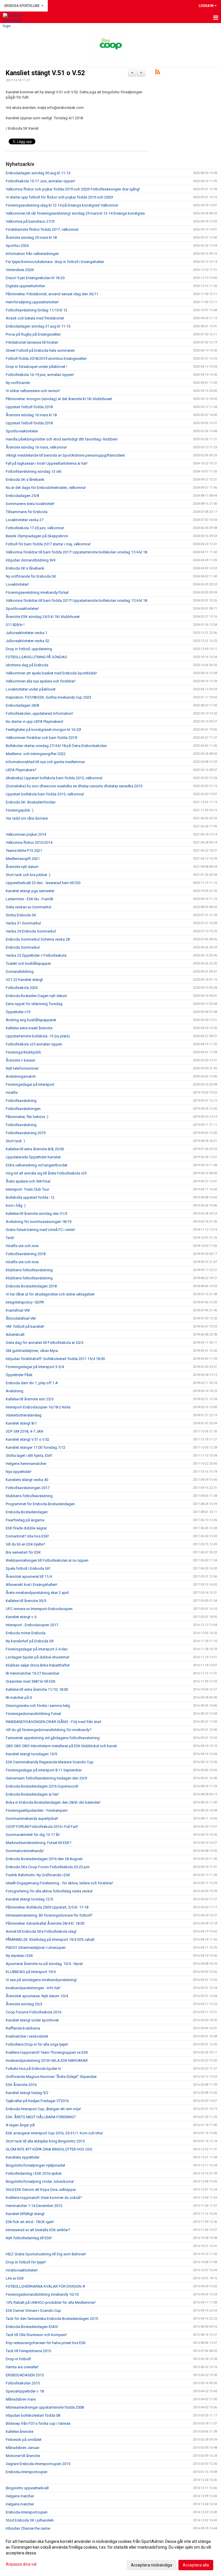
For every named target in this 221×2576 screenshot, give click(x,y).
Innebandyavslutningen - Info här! (33, 1988)
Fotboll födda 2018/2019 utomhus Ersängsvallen (46, 359)
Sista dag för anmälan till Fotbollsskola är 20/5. (45, 1343)
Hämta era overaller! (22, 2367)
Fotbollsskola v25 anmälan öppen (34, 1044)
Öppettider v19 (18, 1012)
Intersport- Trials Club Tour (27, 1189)
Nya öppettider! (19, 1472)
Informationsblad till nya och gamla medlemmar (45, 762)
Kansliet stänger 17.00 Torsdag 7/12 (36, 1447)
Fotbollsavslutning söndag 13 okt (34, 471)
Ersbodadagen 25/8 (22, 496)
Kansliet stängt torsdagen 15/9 (31, 1754)
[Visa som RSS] (158, 73)
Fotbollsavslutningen (23, 1109)
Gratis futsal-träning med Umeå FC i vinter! (40, 1230)
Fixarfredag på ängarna (25, 1520)
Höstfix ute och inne (22, 1246)
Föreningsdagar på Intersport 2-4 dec (37, 1649)
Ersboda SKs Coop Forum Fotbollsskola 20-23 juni (48, 1867)
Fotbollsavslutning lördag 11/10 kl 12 (37, 310)
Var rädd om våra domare (27, 818)
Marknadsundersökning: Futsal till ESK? (39, 1843)
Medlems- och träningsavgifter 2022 (36, 754)
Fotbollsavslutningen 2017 (28, 1488)
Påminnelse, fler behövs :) (27, 1117)
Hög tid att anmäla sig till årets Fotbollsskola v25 (46, 1173)
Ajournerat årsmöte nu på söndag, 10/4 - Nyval (44, 1964)
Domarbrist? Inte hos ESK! (27, 1536)
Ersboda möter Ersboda (26, 1633)
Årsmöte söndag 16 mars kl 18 (31, 415)
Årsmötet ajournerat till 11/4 (29, 1577)
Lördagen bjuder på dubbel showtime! (38, 1657)
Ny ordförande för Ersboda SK (31, 576)
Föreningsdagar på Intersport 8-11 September (44, 1770)
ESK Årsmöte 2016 (21, 2085)
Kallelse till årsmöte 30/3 (26, 1601)
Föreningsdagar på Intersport (30, 1084)
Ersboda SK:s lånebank (25, 480)
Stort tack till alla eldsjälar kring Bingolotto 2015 (45, 2141)
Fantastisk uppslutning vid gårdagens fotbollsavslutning (53, 1738)
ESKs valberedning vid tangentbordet (37, 1165)
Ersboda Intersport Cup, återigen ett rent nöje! (43, 2109)
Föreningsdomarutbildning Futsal (33, 1714)
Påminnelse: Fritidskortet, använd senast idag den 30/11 (52, 294)
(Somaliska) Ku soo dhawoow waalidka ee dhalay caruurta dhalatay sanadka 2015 (74, 786)
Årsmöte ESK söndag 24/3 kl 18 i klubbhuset (43, 617)
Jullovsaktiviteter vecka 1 (26, 633)
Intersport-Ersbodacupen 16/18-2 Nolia (38, 1407)
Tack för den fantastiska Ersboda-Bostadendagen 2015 (52, 2319)
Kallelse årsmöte (20, 2432)
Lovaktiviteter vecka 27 (25, 520)
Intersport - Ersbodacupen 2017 (32, 1625)
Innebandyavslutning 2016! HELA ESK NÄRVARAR (47, 2060)
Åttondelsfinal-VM (21, 1318)
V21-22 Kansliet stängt (24, 980)
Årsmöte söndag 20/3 (24, 2004)
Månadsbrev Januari (23, 2448)
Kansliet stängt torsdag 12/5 (29, 1899)
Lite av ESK (15, 2278)
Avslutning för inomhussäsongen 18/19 (39, 1222)
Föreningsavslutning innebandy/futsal (37, 592)
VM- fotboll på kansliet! (25, 1326)
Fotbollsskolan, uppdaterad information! (39, 713)
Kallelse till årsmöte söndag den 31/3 (37, 1214)
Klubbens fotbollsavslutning (29, 1270)
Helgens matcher (20, 2496)
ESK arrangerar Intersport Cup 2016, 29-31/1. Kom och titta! (54, 2133)
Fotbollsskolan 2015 (23, 2383)
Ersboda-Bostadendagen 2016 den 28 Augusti (44, 1859)
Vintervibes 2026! (20, 270)
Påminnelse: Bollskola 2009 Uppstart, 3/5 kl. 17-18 (47, 1907)
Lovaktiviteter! (17, 584)
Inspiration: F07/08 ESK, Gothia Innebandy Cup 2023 (48, 697)
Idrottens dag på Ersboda (27, 665)
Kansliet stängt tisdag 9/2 (27, 2093)
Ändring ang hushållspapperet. (31, 1020)
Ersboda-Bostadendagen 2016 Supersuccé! (42, 1786)
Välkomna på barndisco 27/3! (30, 221)
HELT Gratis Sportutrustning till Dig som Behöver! (46, 2254)
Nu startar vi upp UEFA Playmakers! (35, 721)
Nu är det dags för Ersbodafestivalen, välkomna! (46, 488)
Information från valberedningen (32, 254)
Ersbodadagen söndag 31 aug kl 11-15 (38, 326)
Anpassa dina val (21, 2564)
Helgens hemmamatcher (26, 1464)
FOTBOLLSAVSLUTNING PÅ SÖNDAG (36, 657)
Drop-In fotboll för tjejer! (26, 2262)
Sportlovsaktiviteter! (22, 609)
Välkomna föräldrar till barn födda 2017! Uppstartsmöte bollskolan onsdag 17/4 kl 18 (76, 552)
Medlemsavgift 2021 (23, 859)
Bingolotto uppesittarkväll (27, 2488)
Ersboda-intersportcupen (27, 2472)
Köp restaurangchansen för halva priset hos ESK (46, 2343)
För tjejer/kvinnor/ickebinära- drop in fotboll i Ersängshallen (55, 262)
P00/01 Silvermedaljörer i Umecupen (36, 1948)
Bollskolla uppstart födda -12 (30, 1197)
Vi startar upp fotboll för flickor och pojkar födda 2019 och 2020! (59, 197)
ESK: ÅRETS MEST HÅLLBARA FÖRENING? (41, 2117)
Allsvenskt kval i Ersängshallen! (32, 1585)
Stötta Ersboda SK (21, 915)
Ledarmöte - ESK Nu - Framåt (29, 899)
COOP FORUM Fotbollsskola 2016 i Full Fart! (42, 1827)
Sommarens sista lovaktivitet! (30, 504)
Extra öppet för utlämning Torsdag (34, 1004)
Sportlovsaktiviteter (22, 431)
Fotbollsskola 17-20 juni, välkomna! (35, 528)
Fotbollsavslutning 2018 (26, 1254)
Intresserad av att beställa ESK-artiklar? (38, 2230)
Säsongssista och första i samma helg (38, 1706)
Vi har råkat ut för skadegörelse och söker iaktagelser (50, 1294)
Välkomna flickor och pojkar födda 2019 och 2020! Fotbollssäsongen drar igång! (73, 189)
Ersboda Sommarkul (23, 947)
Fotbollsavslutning (21, 1101)
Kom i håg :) (16, 1205)
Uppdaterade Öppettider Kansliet (33, 1157)
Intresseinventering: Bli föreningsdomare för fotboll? (49, 1915)
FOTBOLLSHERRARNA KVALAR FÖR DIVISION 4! (45, 2286)
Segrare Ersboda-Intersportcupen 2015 (38, 2464)
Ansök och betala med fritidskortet (35, 318)
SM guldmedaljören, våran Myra (32, 1351)
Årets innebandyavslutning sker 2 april (37, 1593)
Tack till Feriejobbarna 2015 (28, 2351)
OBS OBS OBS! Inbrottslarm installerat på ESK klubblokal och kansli (61, 1746)
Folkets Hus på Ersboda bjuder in (33, 2069)
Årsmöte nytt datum (22, 867)
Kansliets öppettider (23, 2157)
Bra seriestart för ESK (23, 1552)
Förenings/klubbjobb (23, 1052)
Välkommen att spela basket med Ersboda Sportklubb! (51, 673)
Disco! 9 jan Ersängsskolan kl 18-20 (35, 278)
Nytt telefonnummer (22, 1068)
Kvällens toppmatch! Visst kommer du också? (44, 2198)
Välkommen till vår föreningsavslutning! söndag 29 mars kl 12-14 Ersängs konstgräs (75, 213)
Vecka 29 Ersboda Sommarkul (31, 931)
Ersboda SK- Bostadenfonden (31, 802)
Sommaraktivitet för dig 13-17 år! (33, 1835)
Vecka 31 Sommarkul (23, 923)
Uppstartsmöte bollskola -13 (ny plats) (38, 1036)
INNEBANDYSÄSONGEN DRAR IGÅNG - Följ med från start (54, 1722)
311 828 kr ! (15, 625)
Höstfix (12, 1093)
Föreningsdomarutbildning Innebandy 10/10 (42, 2294)
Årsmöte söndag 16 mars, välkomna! (36, 447)
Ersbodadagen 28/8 (22, 705)
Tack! (10, 1238)
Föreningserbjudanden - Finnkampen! (37, 1810)
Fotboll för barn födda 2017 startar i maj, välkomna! (48, 544)
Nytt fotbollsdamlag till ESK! (29, 2238)
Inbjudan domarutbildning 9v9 (31, 560)
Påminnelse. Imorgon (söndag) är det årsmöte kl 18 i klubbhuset (59, 399)
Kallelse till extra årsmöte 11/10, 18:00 (37, 1689)
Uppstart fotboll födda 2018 (29, 407)
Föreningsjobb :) (20, 810)
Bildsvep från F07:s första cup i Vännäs (38, 2423)
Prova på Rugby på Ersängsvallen (33, 334)
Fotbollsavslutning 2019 (26, 1133)
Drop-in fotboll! (18, 2359)
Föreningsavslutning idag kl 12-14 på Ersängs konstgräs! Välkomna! (62, 205)
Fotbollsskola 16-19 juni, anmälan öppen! (40, 375)
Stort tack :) (15, 1141)
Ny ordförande (18, 383)
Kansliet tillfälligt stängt (25, 2214)
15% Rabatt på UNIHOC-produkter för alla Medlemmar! (51, 2302)
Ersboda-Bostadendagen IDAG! (32, 2327)
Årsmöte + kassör (21, 1060)
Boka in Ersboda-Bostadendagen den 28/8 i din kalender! (53, 1802)
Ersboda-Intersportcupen (27, 2512)
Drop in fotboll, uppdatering (29, 649)
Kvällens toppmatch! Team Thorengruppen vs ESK (47, 2052)
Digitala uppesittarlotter (25, 286)
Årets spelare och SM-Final (28, 1181)
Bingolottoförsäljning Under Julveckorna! (40, 2181)
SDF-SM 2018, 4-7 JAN (24, 1431)
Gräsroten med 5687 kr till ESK (31, 1681)
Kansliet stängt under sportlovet (32, 2020)
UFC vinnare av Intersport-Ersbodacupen (39, 1609)
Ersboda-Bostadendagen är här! (32, 1794)
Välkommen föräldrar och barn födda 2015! (42, 738)
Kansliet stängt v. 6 (21, 1617)
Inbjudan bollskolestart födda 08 (33, 2415)
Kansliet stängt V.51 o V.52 (45, 73)
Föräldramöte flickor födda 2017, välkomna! (42, 229)
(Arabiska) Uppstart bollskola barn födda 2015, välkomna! (54, 778)
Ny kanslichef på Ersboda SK (30, 1641)
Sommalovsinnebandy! (25, 1851)
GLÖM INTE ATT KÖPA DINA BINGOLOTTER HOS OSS (49, 2149)
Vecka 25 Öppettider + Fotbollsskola (36, 955)
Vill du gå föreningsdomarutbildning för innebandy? (49, 1730)
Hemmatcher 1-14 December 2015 (34, 2206)
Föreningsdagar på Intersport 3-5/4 (35, 1367)
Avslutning (15, 1391)
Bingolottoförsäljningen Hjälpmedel (35, 2165)
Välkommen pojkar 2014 (26, 834)
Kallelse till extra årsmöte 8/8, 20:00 (35, 1149)
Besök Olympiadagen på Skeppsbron (37, 536)
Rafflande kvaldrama (23, 2028)
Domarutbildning (20, 972)
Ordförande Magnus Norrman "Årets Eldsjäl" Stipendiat (51, 2077)
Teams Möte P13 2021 (24, 851)
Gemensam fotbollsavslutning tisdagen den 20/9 (46, 1778)
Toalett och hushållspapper (28, 963)
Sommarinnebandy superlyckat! (32, 1818)
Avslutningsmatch (21, 1076)
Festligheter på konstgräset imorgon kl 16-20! (43, 730)
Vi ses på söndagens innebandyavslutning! (41, 1980)
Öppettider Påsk (19, 1375)
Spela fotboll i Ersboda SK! (28, 1568)
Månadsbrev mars (21, 2399)
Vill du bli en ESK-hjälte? (25, 1544)
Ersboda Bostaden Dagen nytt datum (36, 996)
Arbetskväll (15, 1335)
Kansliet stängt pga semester (30, 891)
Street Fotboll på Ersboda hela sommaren (40, 350)
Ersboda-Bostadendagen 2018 (31, 1286)
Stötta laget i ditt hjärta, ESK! (29, 1456)
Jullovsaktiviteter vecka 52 (27, 641)
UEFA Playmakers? (21, 770)
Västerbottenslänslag (24, 1415)
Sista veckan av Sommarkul (28, 907)
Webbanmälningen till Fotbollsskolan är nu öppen (47, 1560)
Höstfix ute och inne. (23, 1262)
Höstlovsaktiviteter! (22, 2270)
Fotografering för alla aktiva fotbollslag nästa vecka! (49, 1891)
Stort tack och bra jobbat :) (28, 875)
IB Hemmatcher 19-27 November (33, 1673)
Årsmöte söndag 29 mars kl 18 (31, 238)
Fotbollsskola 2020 (22, 988)
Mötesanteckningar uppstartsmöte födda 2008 (45, 2407)
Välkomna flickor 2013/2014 (29, 842)
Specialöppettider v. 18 (25, 2391)
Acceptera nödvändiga (152, 2565)
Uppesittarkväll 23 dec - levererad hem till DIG (43, 883)
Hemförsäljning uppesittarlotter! (32, 302)
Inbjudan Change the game (28, 2528)
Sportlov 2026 (17, 246)
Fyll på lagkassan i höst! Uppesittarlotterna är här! (47, 463)
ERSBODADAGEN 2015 (25, 2375)
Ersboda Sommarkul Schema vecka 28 (38, 939)
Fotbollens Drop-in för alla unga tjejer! (37, 2044)
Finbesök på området (24, 2440)
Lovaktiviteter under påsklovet (31, 689)
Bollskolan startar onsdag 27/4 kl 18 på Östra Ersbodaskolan (56, 746)
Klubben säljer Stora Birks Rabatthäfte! (38, 1665)
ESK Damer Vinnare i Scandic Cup (33, 2311)
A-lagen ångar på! (20, 2125)
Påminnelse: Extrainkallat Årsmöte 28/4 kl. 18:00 (45, 1923)
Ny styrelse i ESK (19, 1956)
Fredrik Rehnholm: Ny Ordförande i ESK (38, 1875)
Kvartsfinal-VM (18, 1310)
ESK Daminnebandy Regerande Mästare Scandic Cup (50, 1762)
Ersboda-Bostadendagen (27, 1512)
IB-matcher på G (19, 1698)
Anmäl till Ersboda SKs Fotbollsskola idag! (41, 1931)
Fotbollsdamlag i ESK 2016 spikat (34, 2173)
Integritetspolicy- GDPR (25, 1302)
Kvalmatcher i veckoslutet (27, 2036)
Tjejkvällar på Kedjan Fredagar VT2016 (37, 2101)
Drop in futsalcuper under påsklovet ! (36, 367)
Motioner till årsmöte (23, 2456)
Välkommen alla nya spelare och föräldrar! (41, 681)
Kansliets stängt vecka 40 (27, 1480)
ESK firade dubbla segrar (26, 1528)
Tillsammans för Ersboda (27, 512)
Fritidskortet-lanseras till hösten (32, 342)
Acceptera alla (196, 2565)
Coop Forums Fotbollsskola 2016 (34, 2012)
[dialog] (110, 2553)
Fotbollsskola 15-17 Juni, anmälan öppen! (40, 181)
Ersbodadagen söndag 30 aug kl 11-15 (38, 173)
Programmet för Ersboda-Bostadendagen (40, 1504)
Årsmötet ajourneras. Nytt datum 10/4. (37, 1996)
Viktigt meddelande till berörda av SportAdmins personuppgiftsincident (65, 455)
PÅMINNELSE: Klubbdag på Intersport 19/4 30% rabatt (50, 1939)
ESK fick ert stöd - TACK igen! (30, 2222)
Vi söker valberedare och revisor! (33, 391)
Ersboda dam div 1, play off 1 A (32, 1383)
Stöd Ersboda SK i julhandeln (30, 2520)
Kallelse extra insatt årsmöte (29, 1028)
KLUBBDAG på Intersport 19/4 (31, 1972)
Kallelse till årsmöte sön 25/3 (30, 1399)
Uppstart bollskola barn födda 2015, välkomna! (45, 794)
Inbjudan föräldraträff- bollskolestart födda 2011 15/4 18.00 (55, 1359)
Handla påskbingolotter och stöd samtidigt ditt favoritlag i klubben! (62, 439)
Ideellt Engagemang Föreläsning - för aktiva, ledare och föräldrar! (59, 1883)
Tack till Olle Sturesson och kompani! (36, 2335)
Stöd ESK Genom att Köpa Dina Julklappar (41, 2190)
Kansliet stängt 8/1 (21, 1423)
